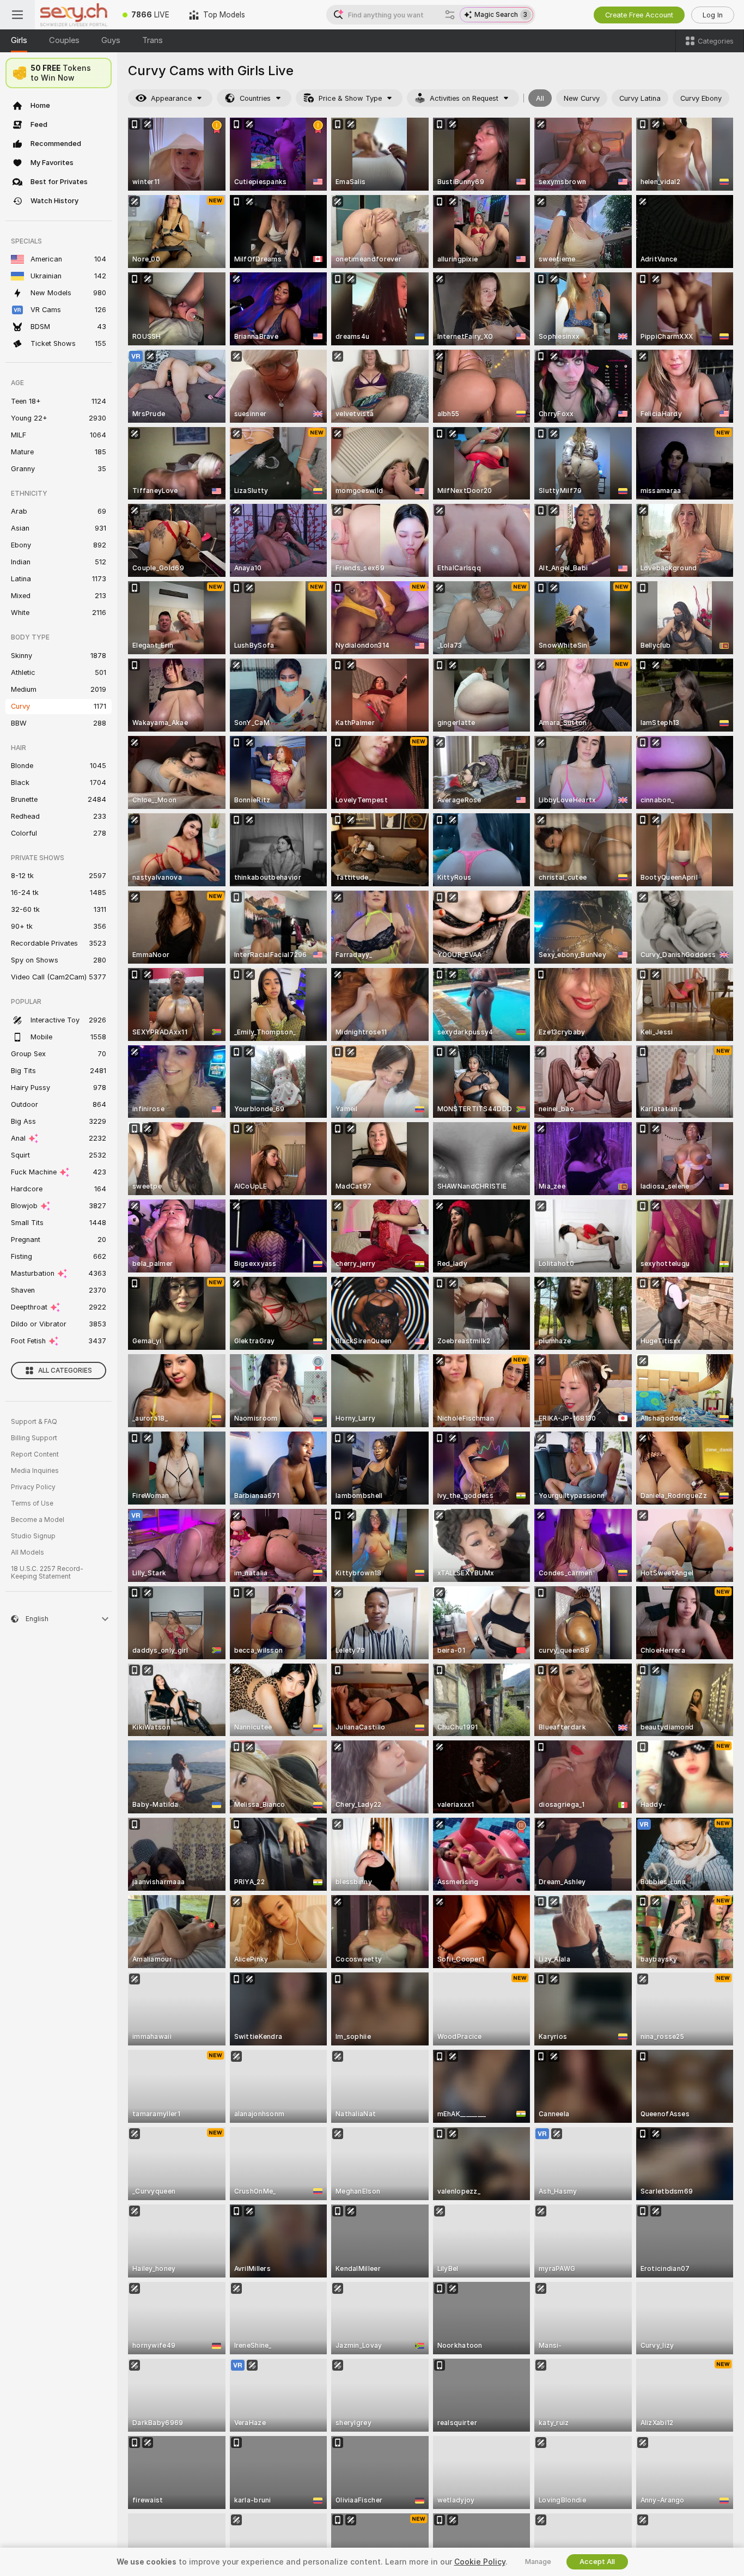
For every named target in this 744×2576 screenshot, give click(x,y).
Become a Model (38, 1520)
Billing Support (34, 1438)
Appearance (171, 98)
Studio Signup (33, 1536)
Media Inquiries (35, 1471)
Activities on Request (464, 98)
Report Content (35, 1454)
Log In (713, 15)
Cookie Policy (480, 2562)
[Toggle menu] (17, 15)
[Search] (450, 15)
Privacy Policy (33, 1487)
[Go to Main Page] (74, 15)
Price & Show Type (350, 98)
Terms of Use (32, 1503)
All (540, 98)
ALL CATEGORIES (65, 1371)
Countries (255, 98)
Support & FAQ (34, 1422)
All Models (28, 1552)
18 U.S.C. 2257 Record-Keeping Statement (47, 1573)
